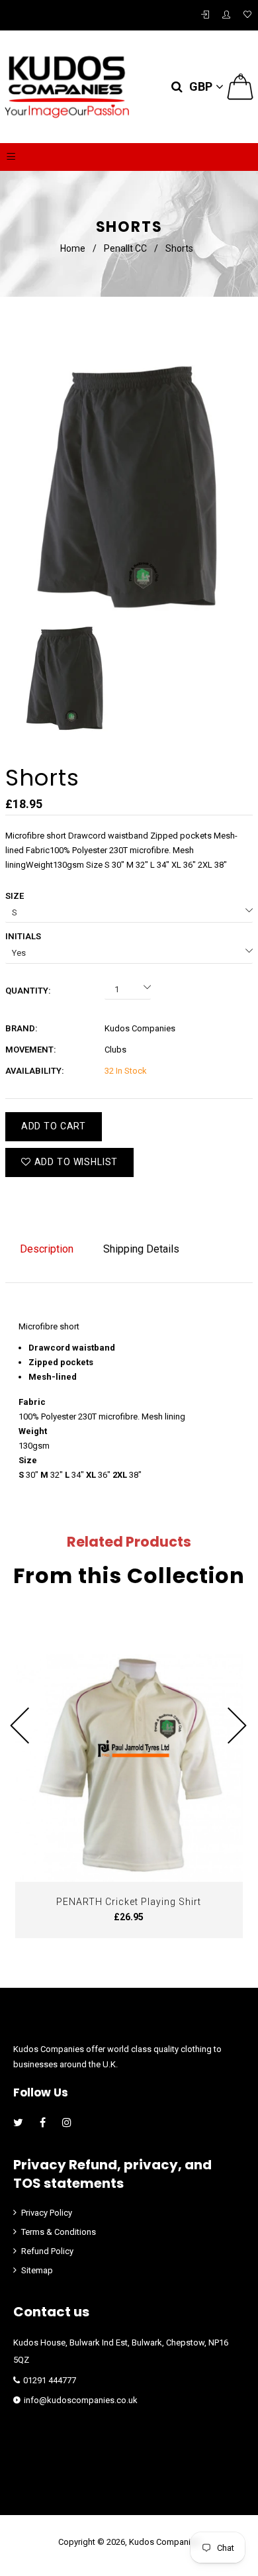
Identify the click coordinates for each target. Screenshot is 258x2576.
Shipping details (141, 1249)
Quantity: (28, 991)
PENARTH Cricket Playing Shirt (129, 1902)
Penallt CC (125, 248)
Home (73, 248)
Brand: (21, 1028)
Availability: (35, 1071)
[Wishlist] (247, 15)
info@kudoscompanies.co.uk (81, 2400)
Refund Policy (47, 2251)
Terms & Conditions (59, 2232)
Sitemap (37, 2270)
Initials (23, 936)
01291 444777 (50, 2380)
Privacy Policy (47, 2213)
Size (15, 896)
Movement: (31, 1050)
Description (47, 1249)
